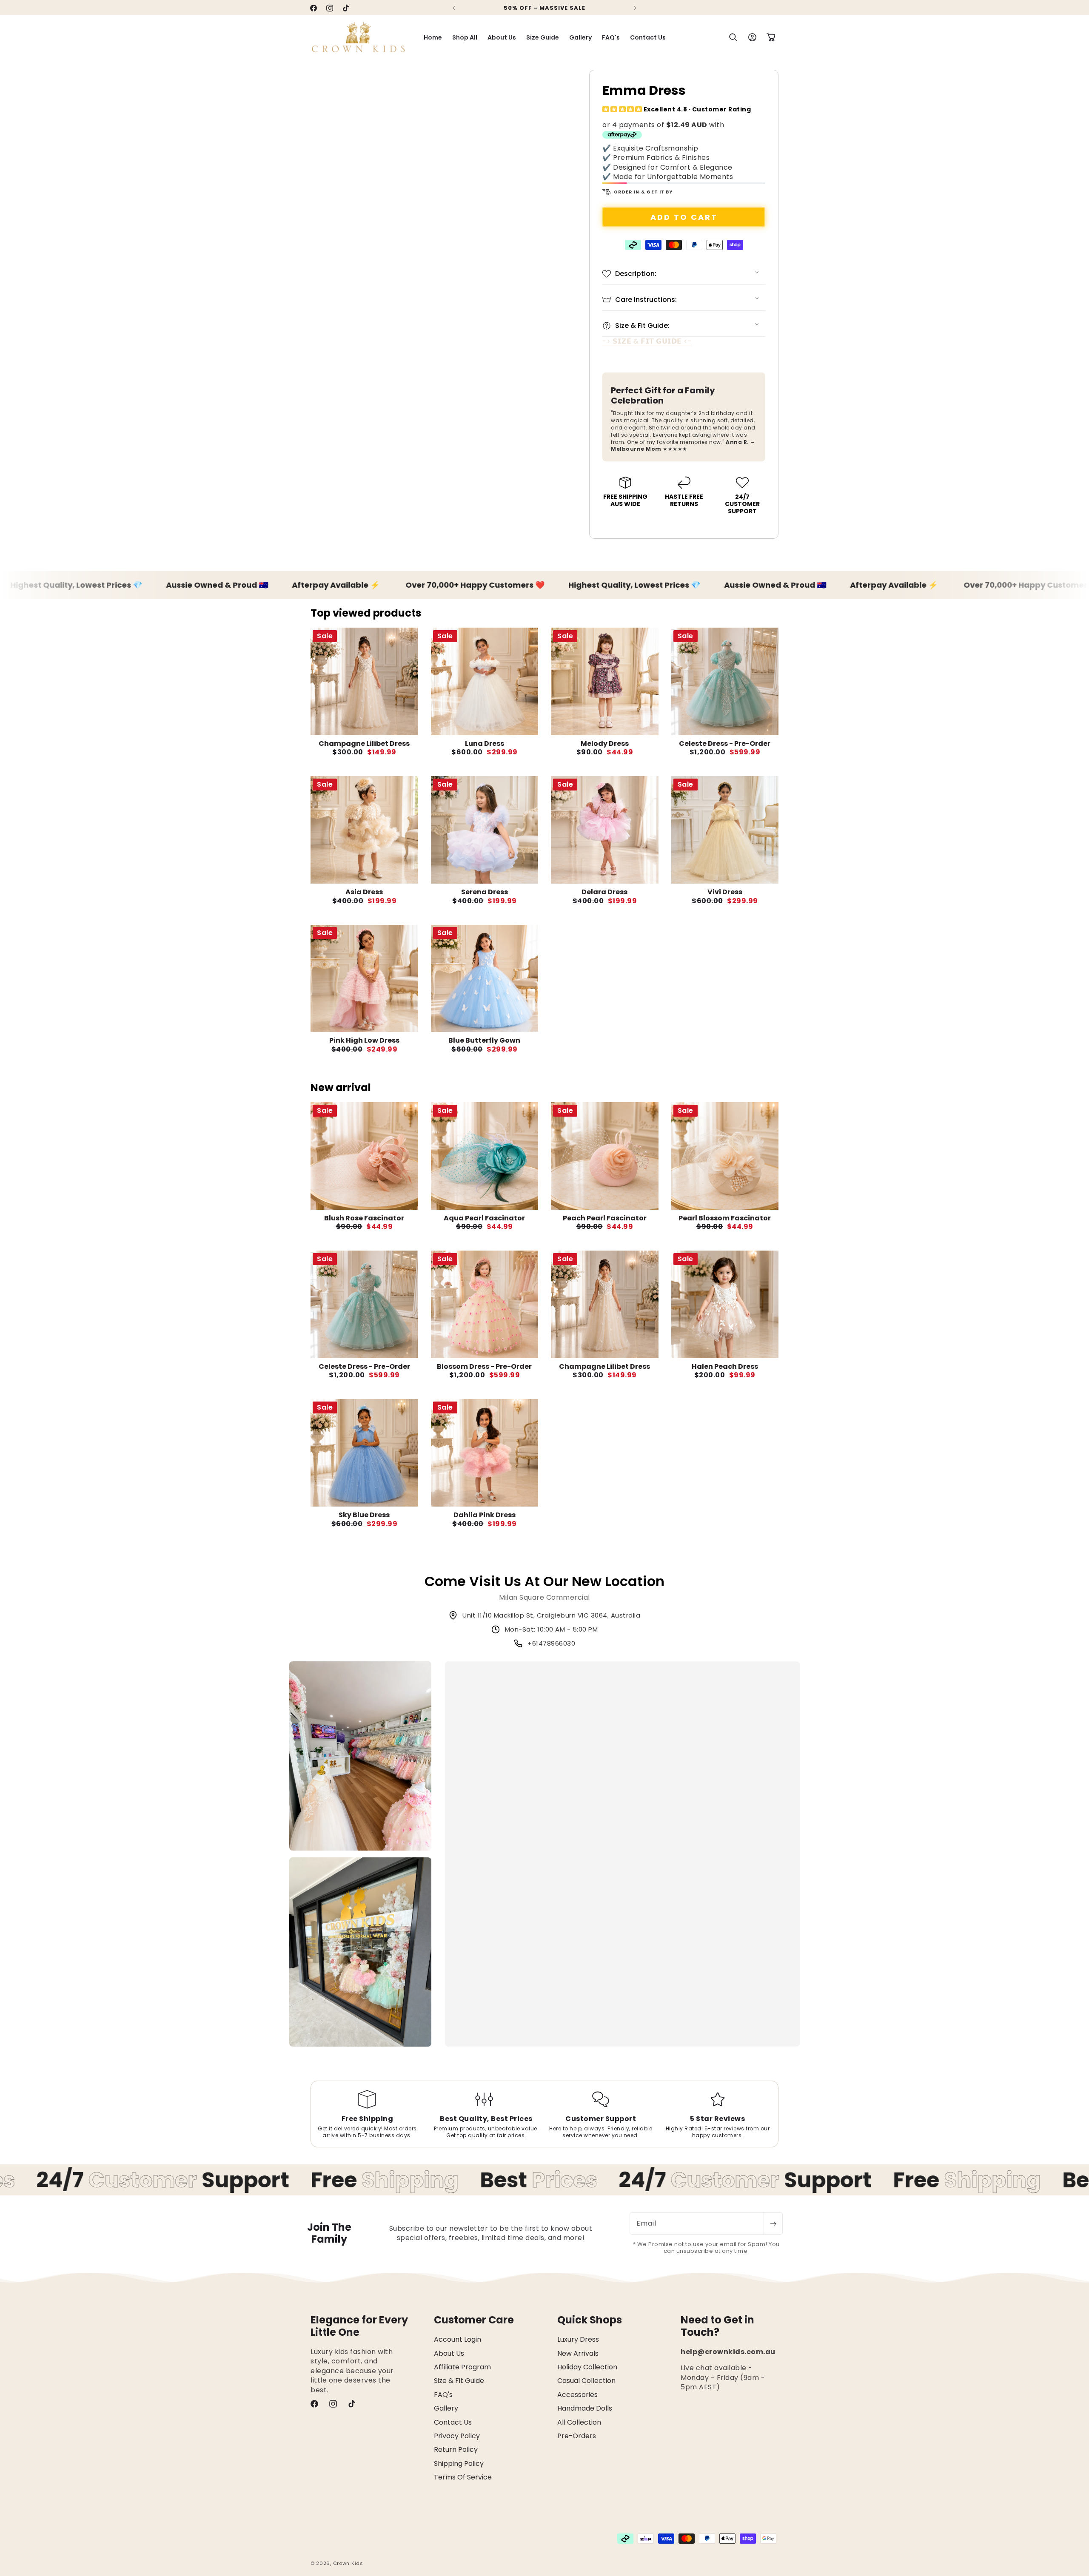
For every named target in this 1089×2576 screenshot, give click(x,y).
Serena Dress (485, 892)
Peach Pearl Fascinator (605, 1218)
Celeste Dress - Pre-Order (725, 744)
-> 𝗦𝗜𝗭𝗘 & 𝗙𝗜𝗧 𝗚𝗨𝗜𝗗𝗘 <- (647, 341)
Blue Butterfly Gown (484, 1040)
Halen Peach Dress (725, 1366)
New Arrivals (578, 2353)
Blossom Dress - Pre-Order (484, 1366)
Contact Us (453, 2422)
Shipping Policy (459, 2463)
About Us (449, 2353)
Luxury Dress (578, 2339)
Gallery (446, 2408)
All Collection (579, 2422)
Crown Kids (348, 2563)
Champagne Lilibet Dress (364, 744)
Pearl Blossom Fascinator (725, 1218)
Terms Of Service (463, 2477)
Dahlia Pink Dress (485, 1515)
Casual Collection (586, 2381)
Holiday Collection (587, 2367)
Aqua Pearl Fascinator (484, 1218)
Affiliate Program (462, 2367)
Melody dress (605, 744)
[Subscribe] (773, 2223)
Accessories (577, 2394)
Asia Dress (364, 892)
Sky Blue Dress (364, 1515)
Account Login (458, 2339)
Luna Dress (485, 744)
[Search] (733, 37)
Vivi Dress (725, 892)
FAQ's (443, 2394)
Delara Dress (604, 892)
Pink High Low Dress (364, 1040)
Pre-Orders (577, 2435)
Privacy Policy (457, 2435)
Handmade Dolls (585, 2408)
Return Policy (456, 2449)
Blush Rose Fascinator (364, 1218)
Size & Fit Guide (459, 2381)
